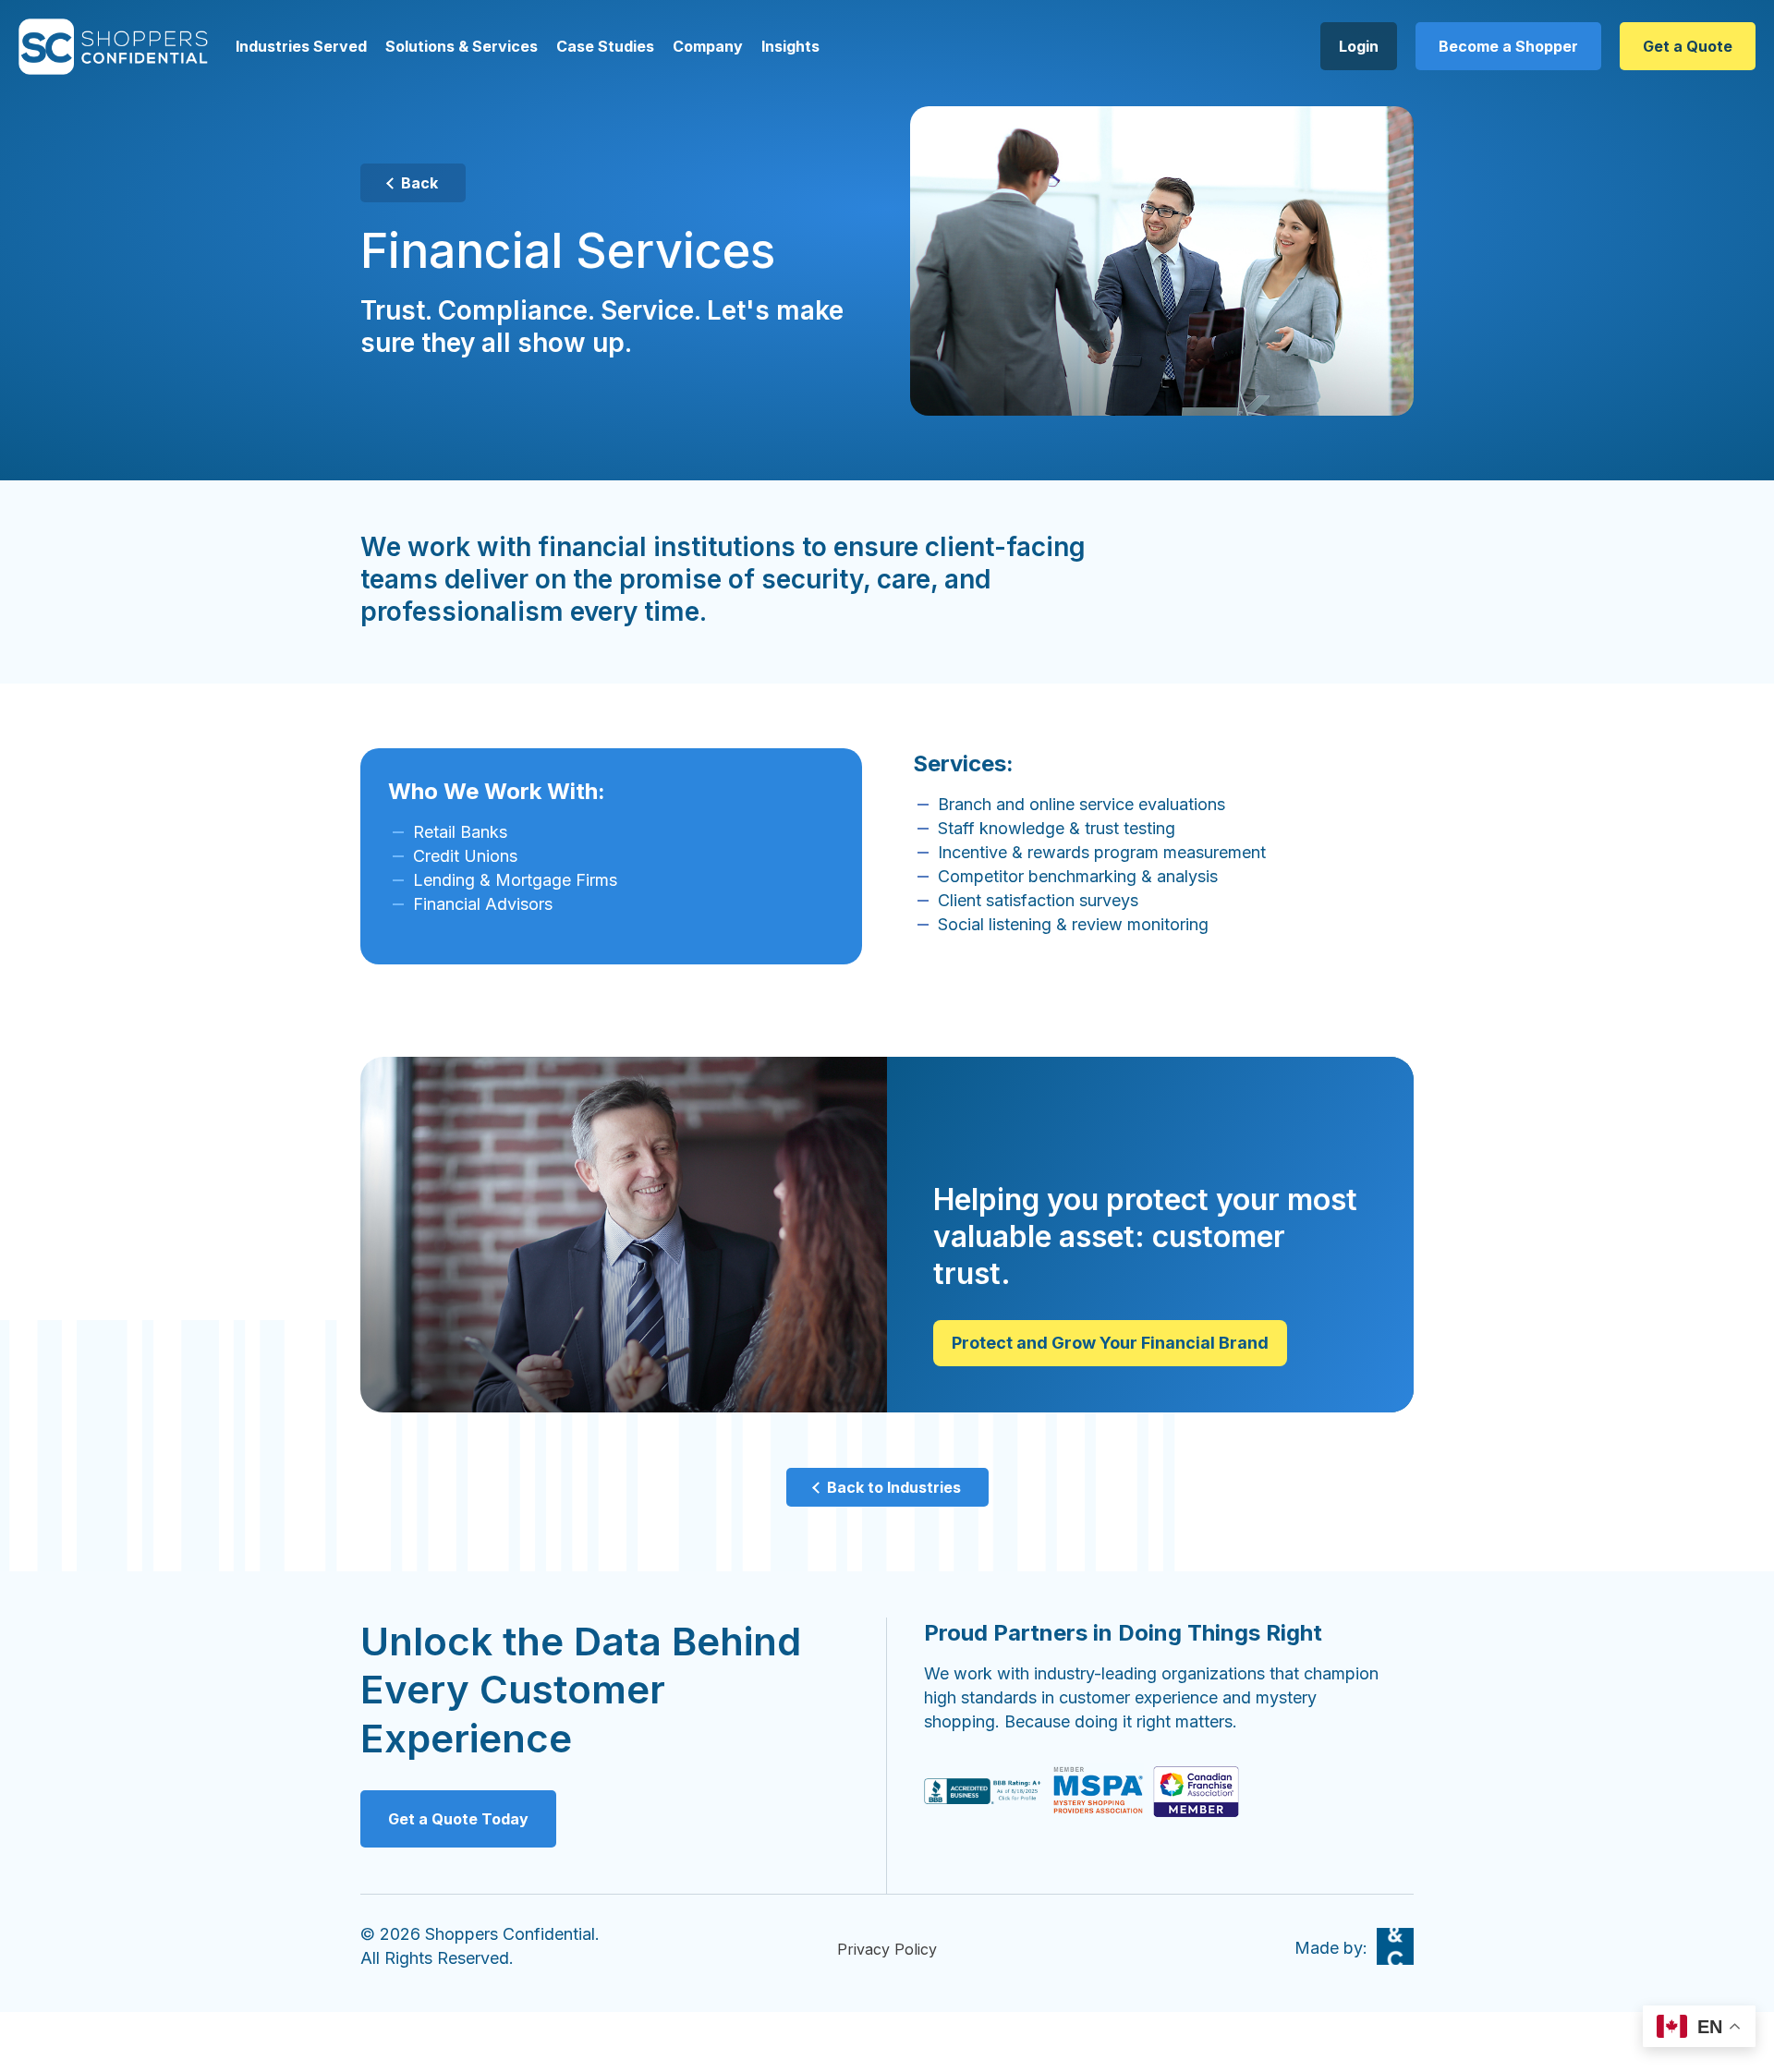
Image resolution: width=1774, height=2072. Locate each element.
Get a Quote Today (458, 1819)
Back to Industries (894, 1487)
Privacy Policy (887, 1949)
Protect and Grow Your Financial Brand (1110, 1343)
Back (419, 183)
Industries (273, 46)
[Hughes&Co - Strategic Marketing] (1395, 1946)
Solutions (420, 46)
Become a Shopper (1508, 46)
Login (1359, 46)
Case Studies (605, 46)
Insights (790, 46)
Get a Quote (1688, 46)
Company (708, 46)
